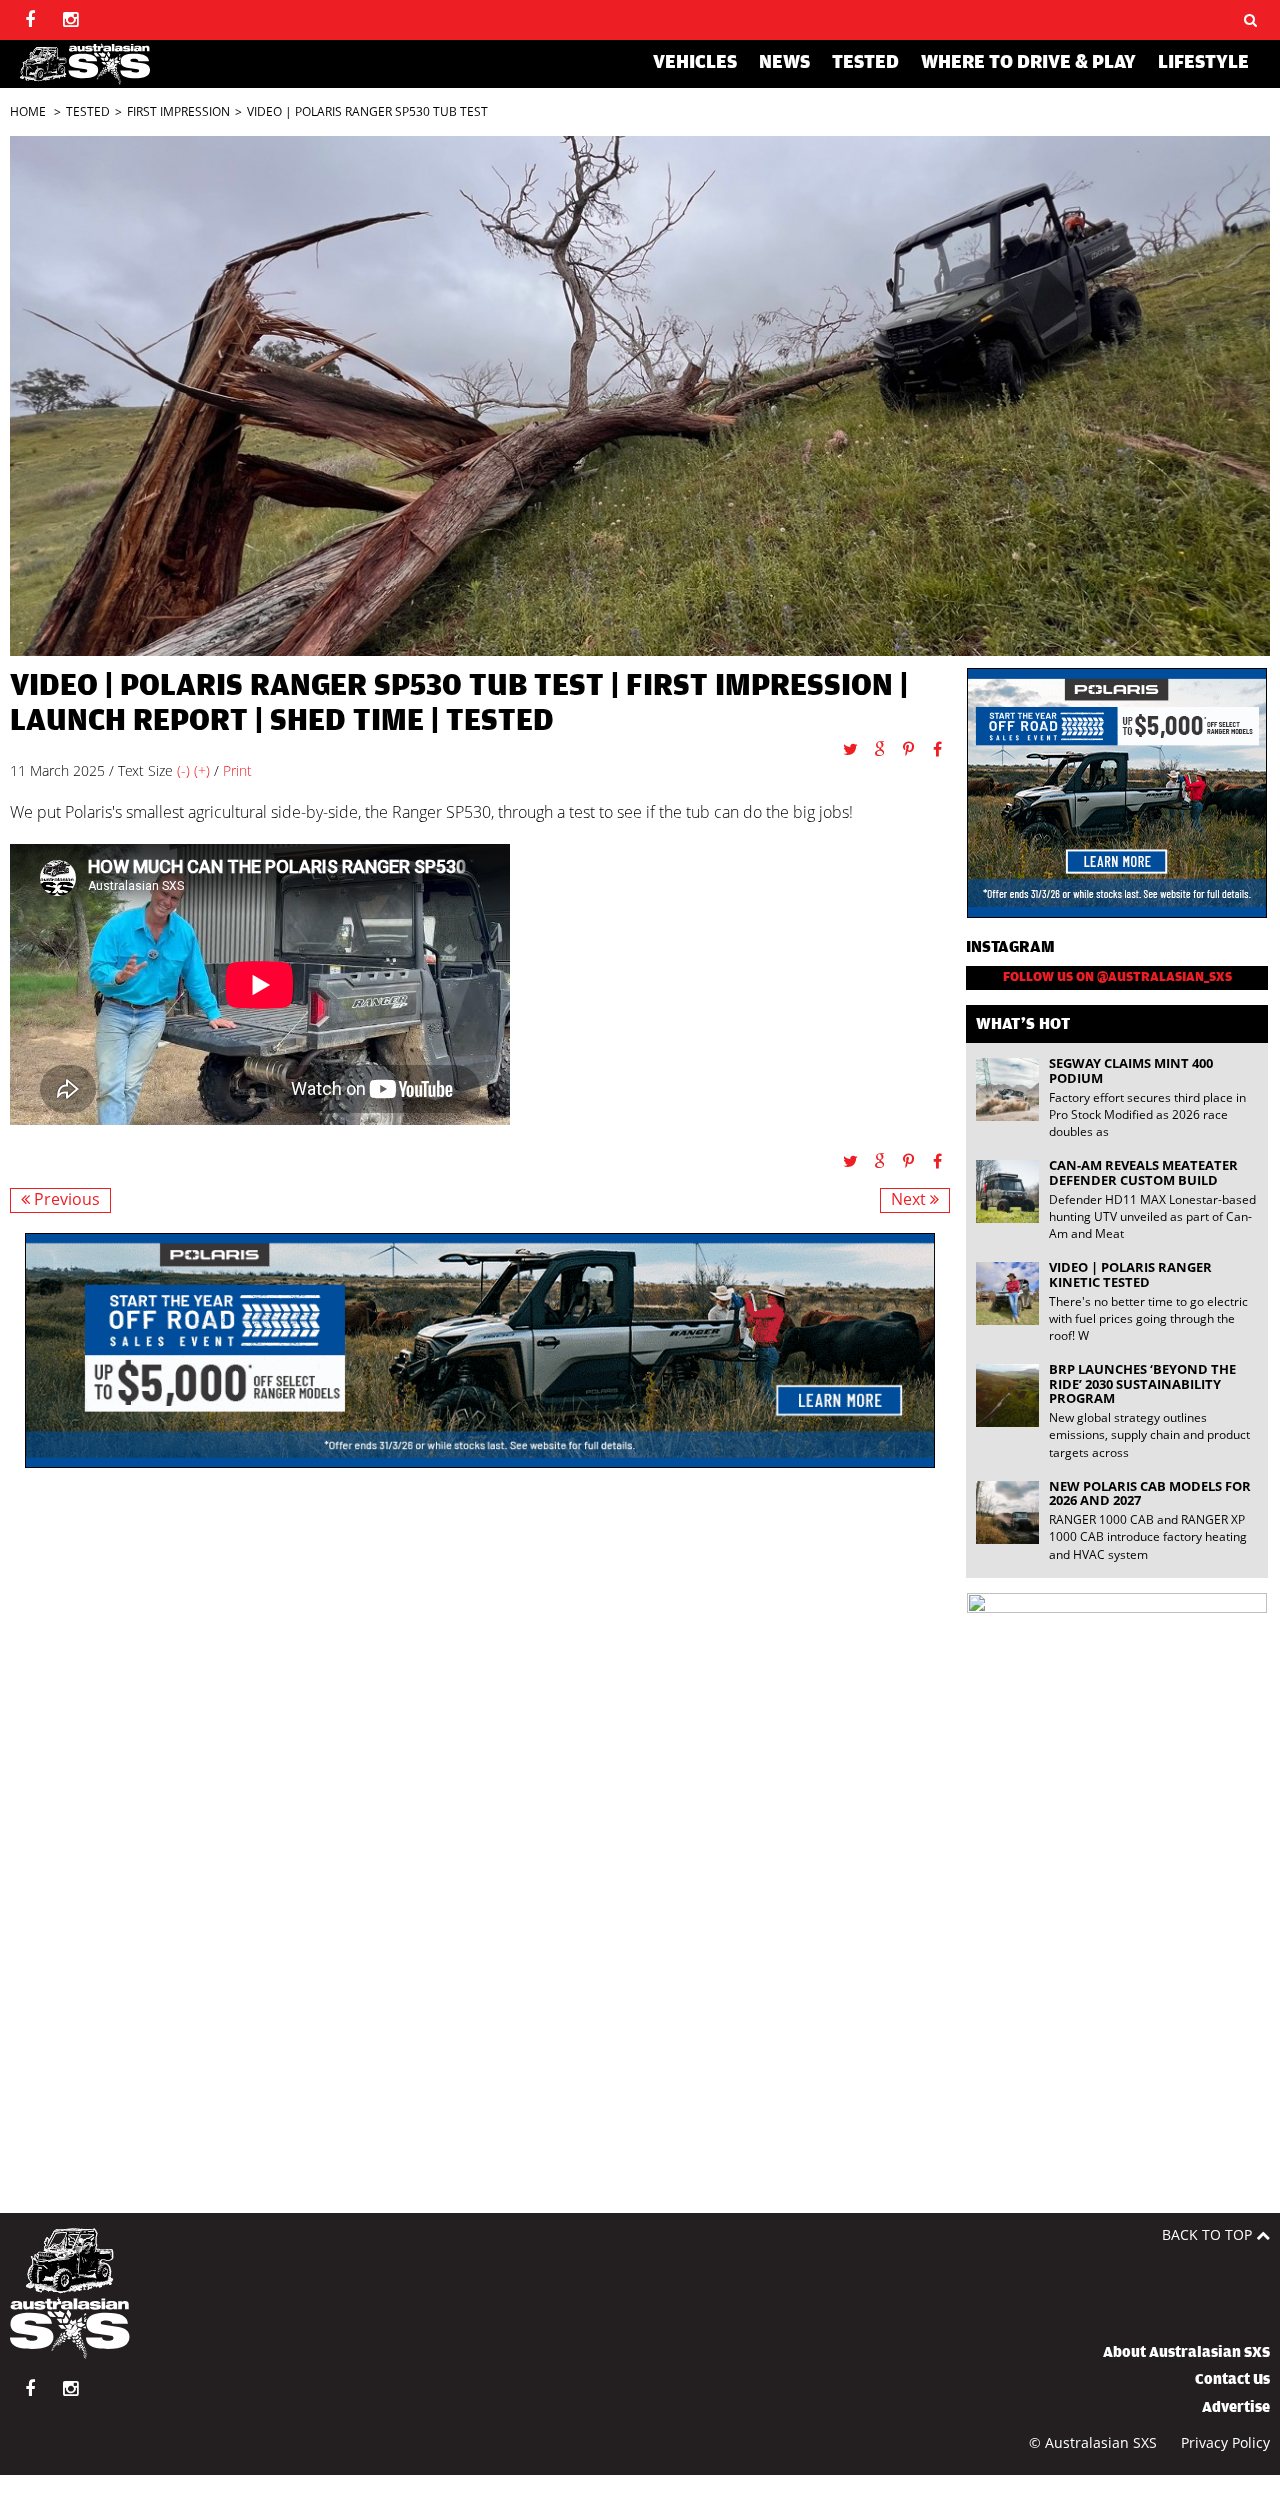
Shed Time (347, 720)
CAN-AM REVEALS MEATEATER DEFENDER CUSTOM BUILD (1143, 1172)
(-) (183, 770)
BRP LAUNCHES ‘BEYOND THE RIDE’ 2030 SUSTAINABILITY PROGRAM (1142, 1383)
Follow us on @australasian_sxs (1117, 977)
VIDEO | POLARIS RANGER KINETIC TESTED (1130, 1274)
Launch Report (129, 720)
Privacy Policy (1225, 2442)
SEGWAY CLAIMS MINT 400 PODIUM (1131, 1070)
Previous (65, 1199)
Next (910, 1199)
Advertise (1236, 2407)
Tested (88, 111)
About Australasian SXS (1186, 2352)
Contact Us (1232, 2379)
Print (237, 770)
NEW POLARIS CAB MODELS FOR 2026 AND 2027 (1150, 1493)
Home (28, 111)
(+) (202, 770)
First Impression (178, 111)
